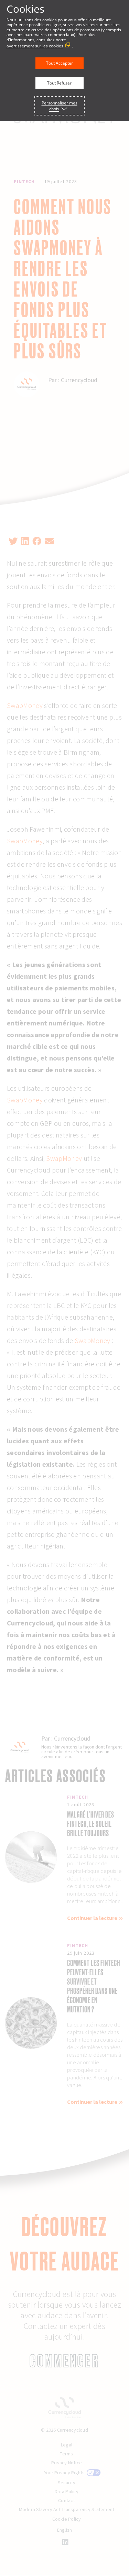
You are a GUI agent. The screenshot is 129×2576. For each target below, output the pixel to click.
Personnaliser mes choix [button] (60, 106)
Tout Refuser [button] (59, 83)
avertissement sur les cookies (35, 46)
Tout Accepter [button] (60, 63)
